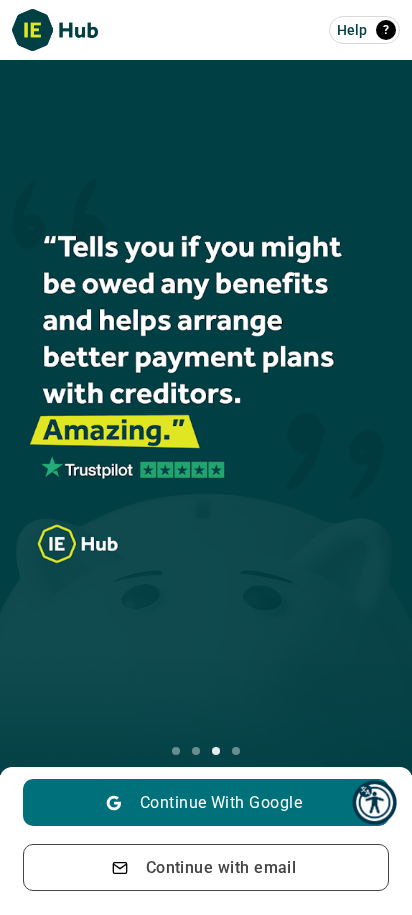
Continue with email (221, 867)
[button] (374, 802)
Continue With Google (221, 802)
